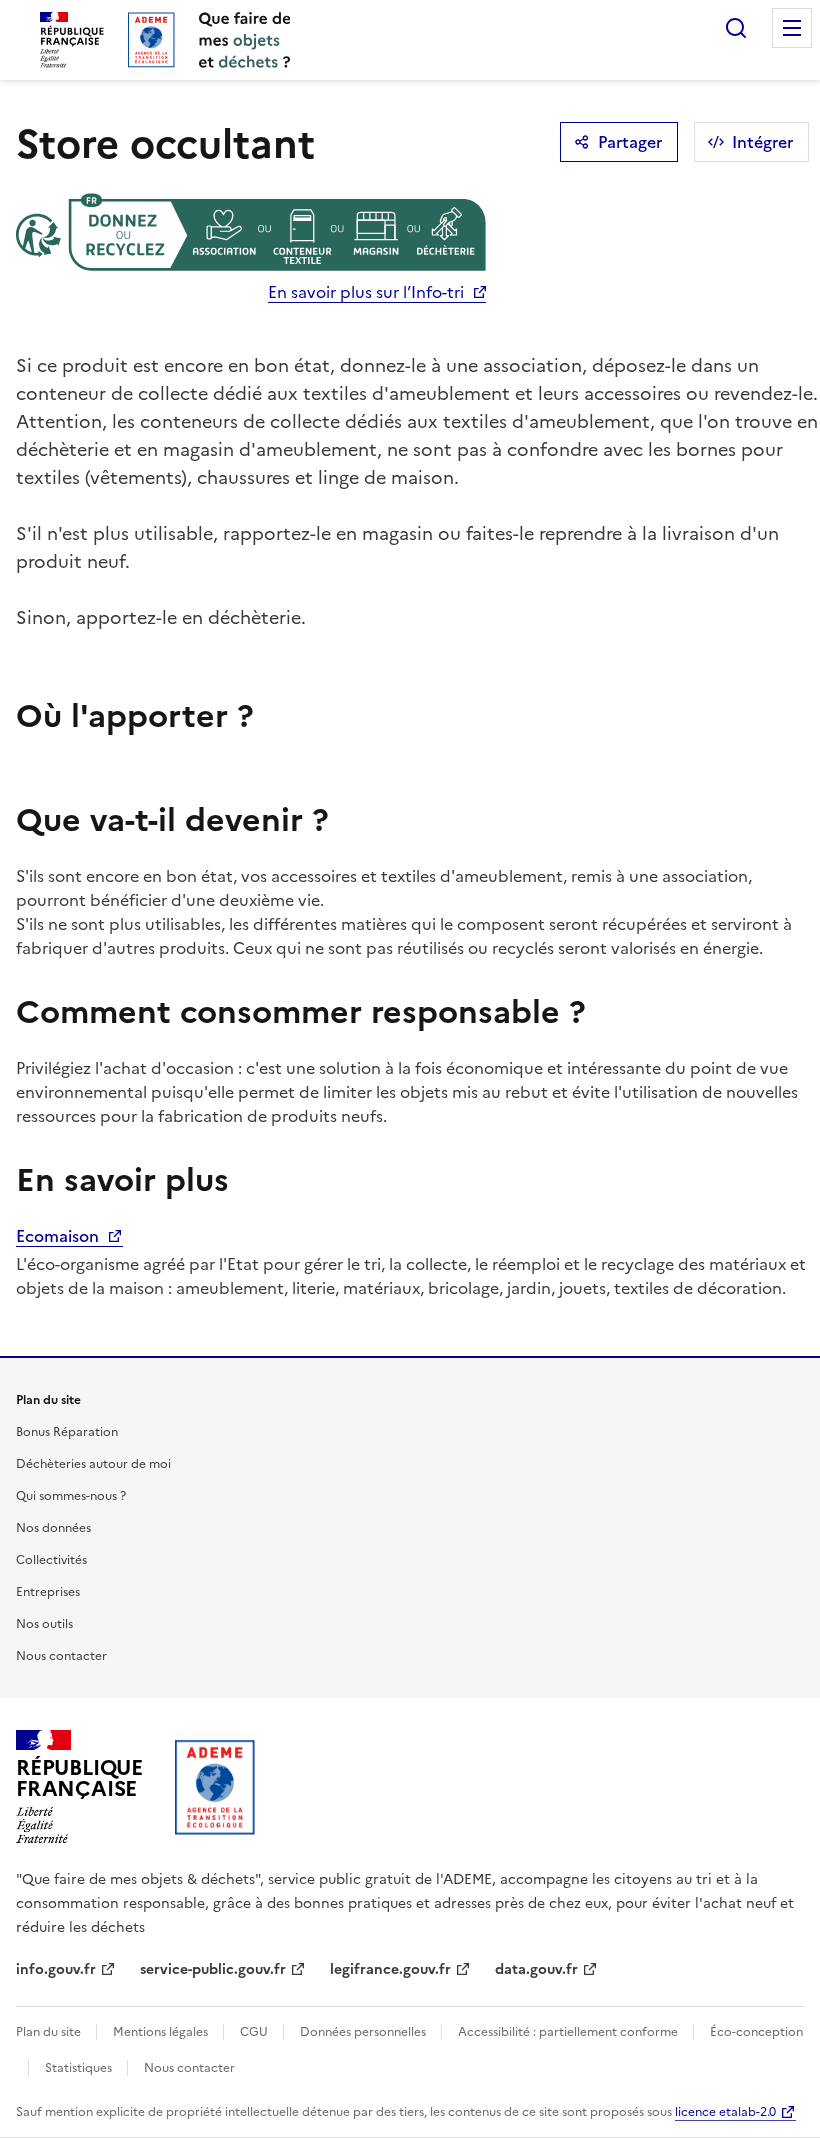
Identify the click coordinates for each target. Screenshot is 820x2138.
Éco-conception (756, 2032)
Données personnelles (364, 2032)
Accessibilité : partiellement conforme (569, 2032)
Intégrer (762, 142)
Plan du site (50, 2032)
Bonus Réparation (67, 1432)
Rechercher (736, 28)
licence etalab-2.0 (725, 2112)
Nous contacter (61, 1656)
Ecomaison (59, 1236)
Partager (630, 142)
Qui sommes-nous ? (71, 1496)
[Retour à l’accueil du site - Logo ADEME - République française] (215, 1787)
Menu (792, 28)
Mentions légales (162, 2032)
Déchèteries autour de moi (93, 1464)
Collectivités (51, 1560)
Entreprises (48, 1592)
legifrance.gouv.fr (390, 1969)
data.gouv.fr (536, 1969)
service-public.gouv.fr (213, 1969)
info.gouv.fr (56, 1969)
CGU (255, 2032)
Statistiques (80, 2068)
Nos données (53, 1528)
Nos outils (44, 1624)
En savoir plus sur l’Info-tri (366, 292)
